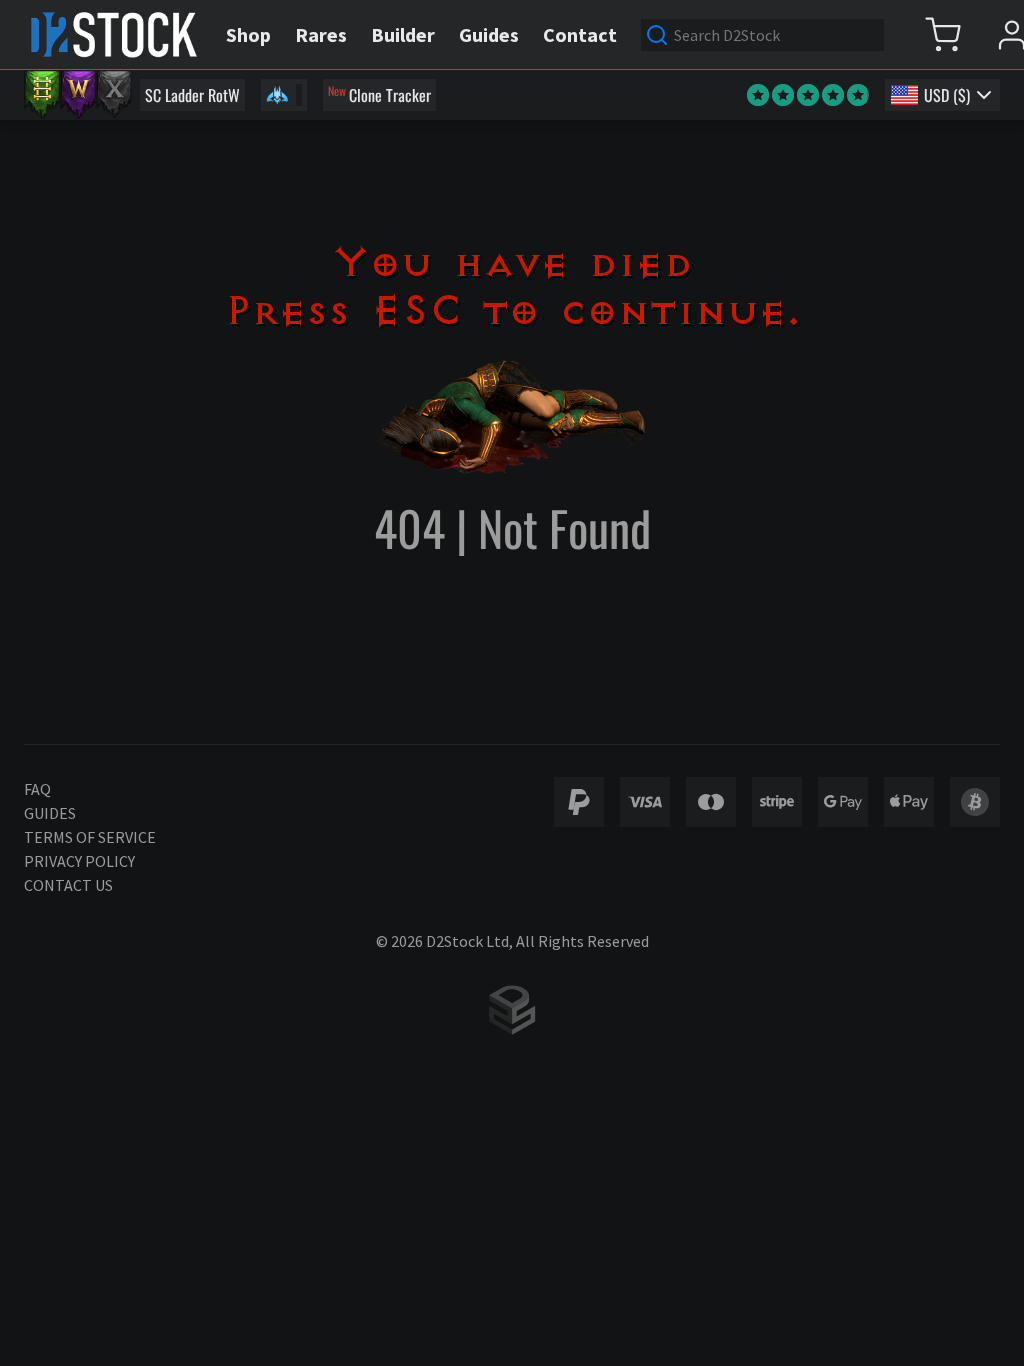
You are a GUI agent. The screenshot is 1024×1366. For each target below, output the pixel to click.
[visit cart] (942, 34)
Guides (50, 813)
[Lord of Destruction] (114, 95)
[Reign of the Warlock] (78, 95)
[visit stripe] (777, 802)
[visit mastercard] (711, 802)
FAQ (37, 789)
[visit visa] (645, 802)
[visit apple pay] (909, 802)
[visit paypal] (579, 802)
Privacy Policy (79, 861)
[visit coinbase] (975, 802)
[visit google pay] (843, 802)
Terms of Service (90, 837)
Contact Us (68, 885)
